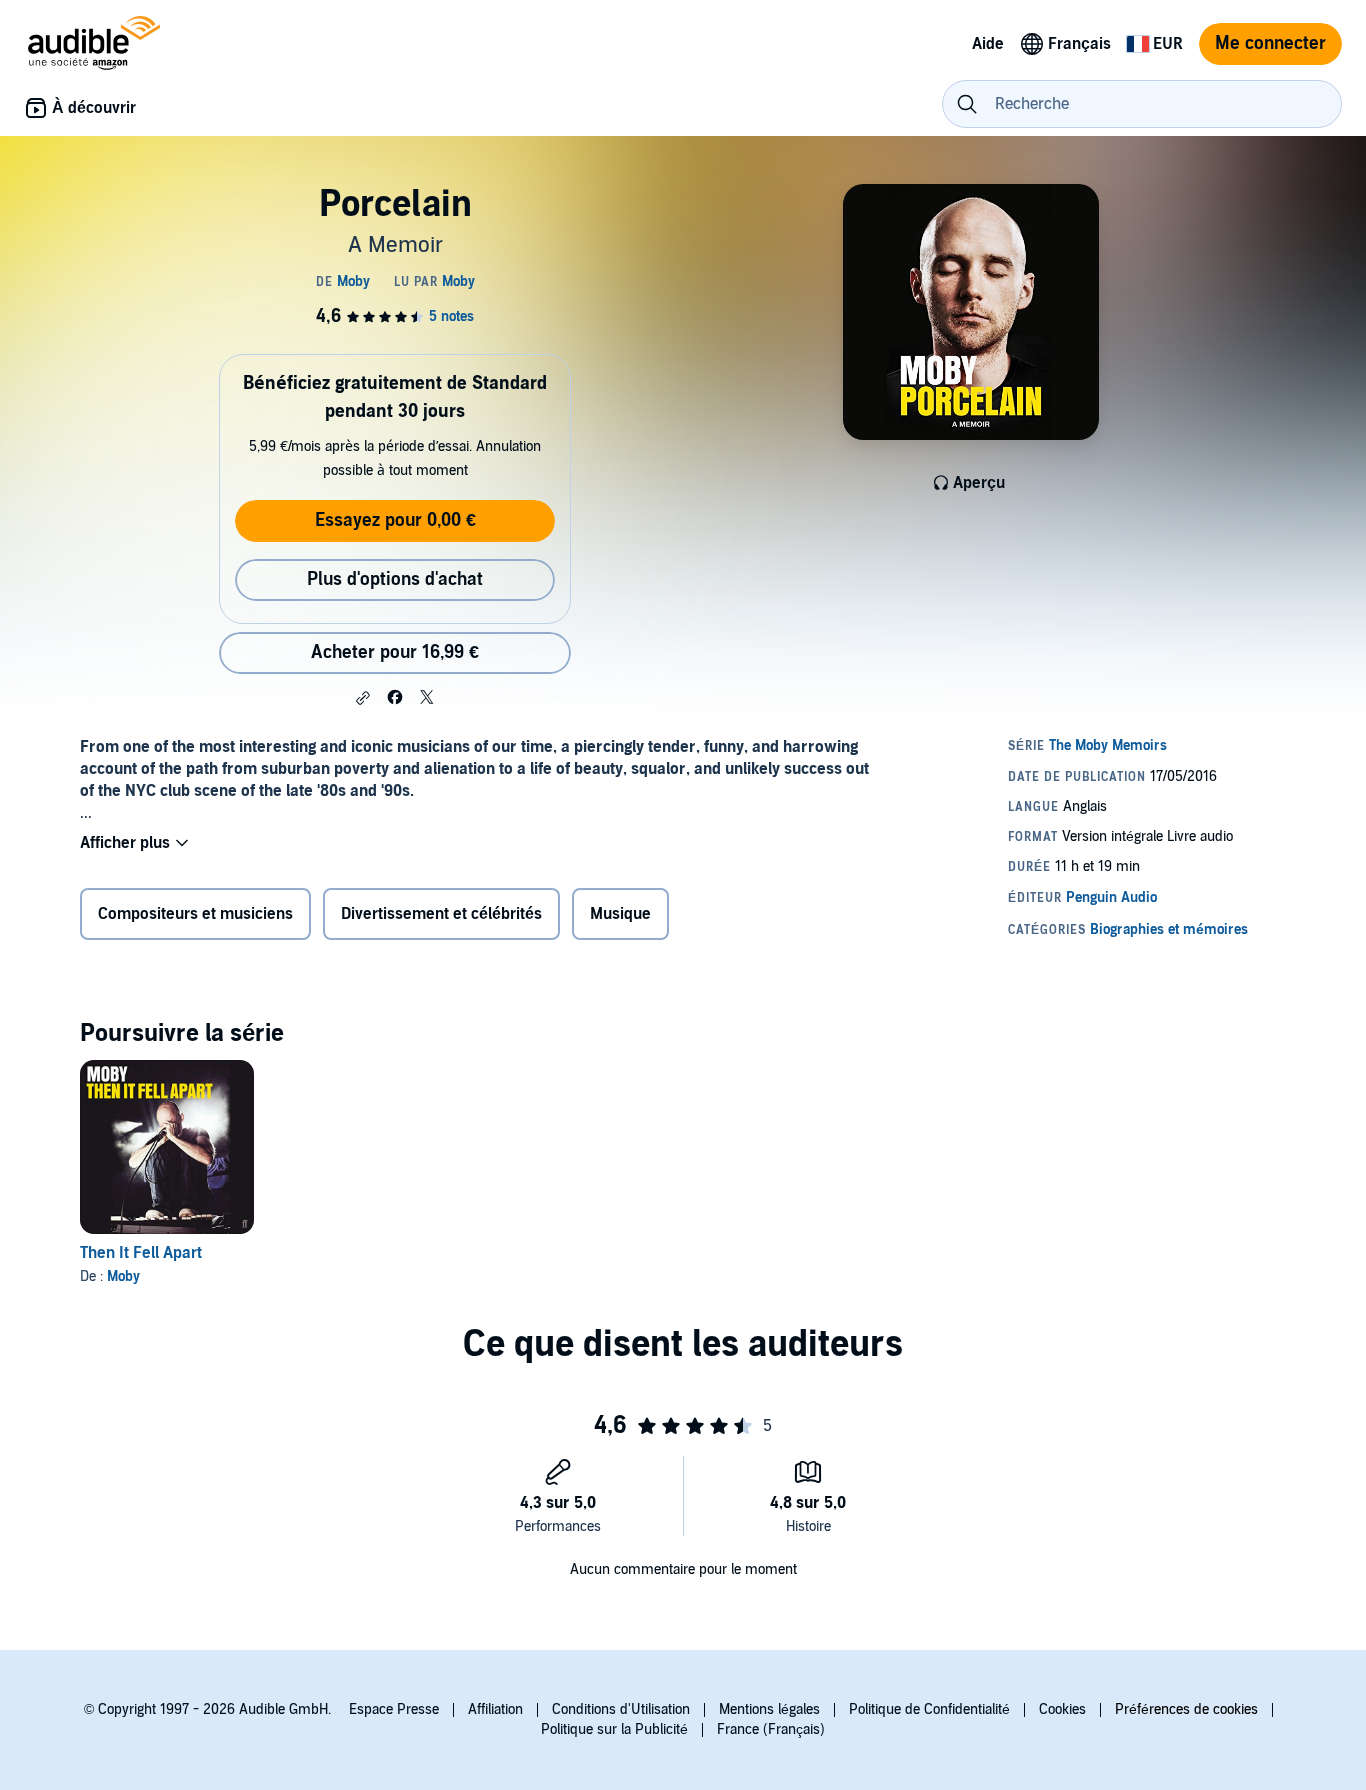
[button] (363, 698)
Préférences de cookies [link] (1186, 1709)
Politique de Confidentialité (929, 1709)
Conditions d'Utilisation (621, 1709)
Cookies (1062, 1709)
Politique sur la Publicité (614, 1729)
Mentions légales (769, 1709)
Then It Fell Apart (141, 1253)
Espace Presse (394, 1709)
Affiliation (495, 1709)
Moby (123, 1276)
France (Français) (771, 1729)
